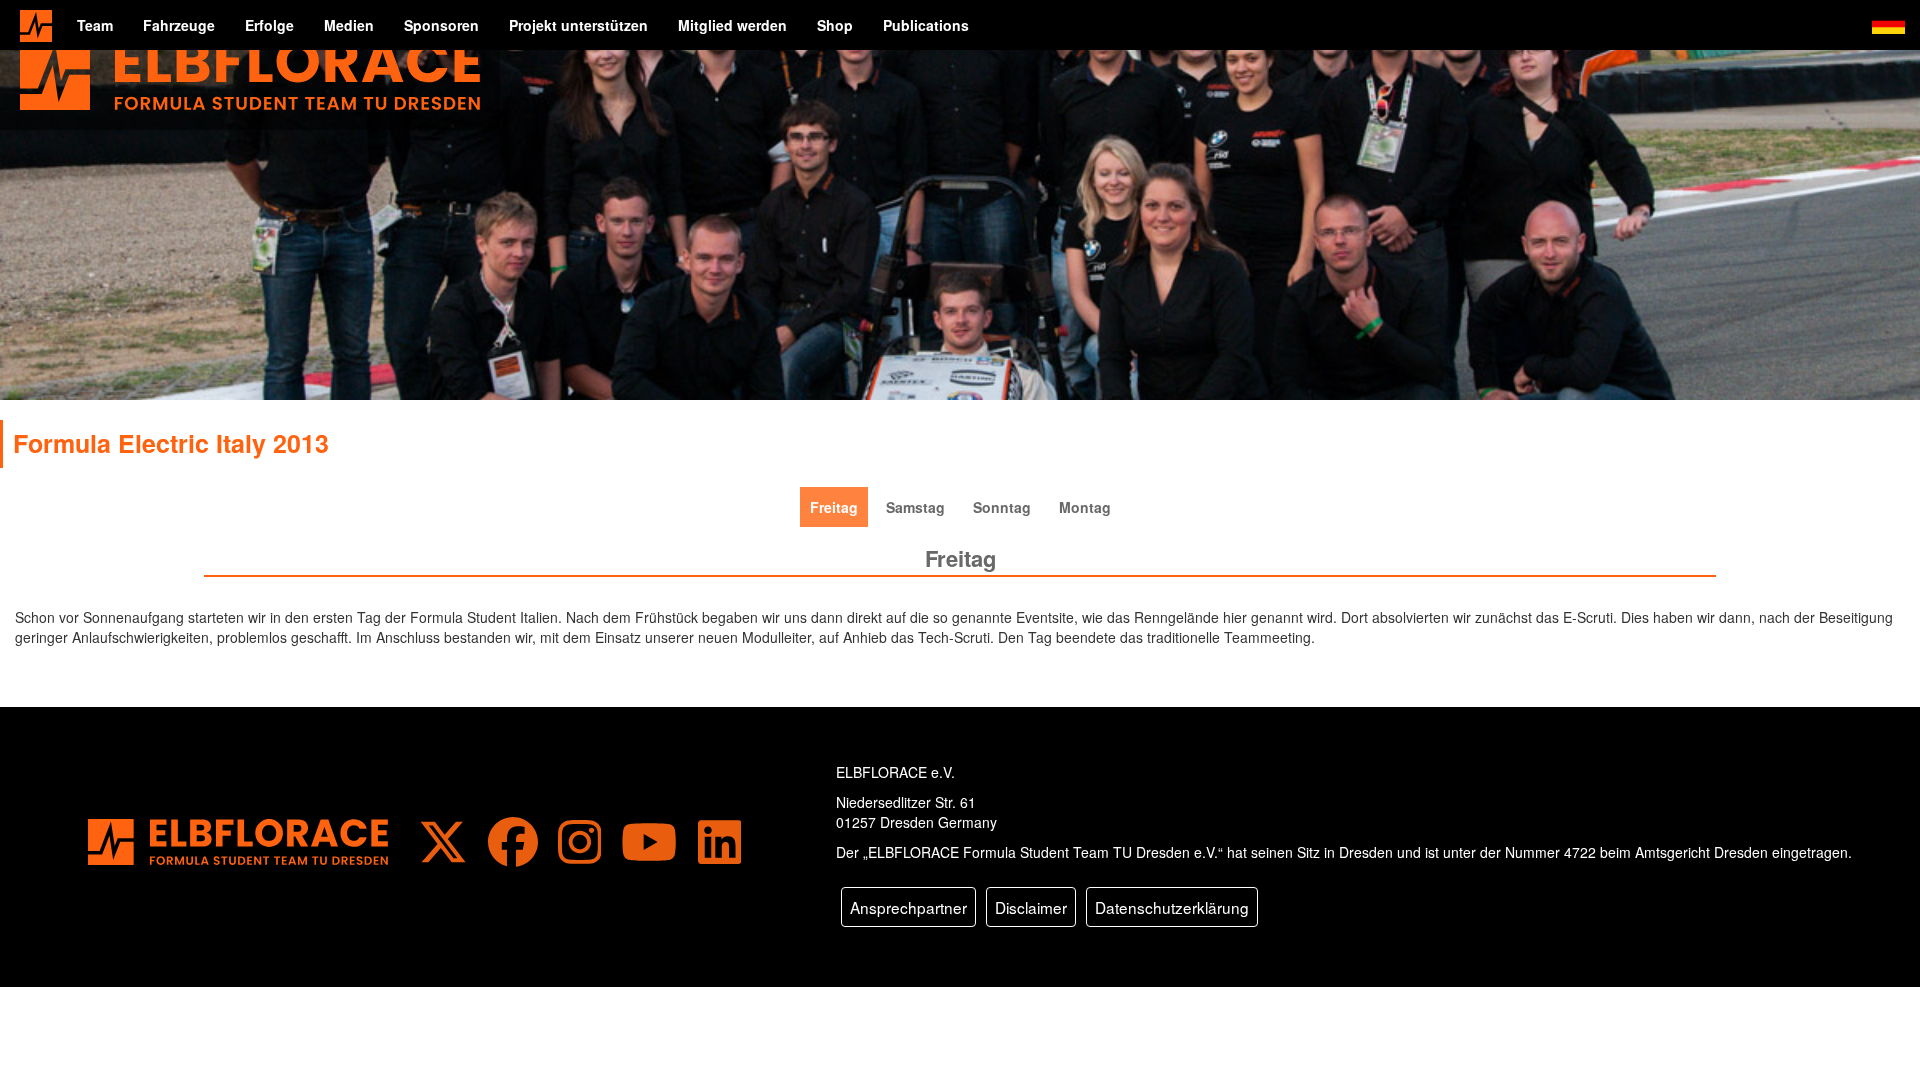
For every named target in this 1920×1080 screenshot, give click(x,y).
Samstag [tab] (915, 507)
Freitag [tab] (834, 507)
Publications (926, 25)
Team (95, 25)
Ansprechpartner (908, 907)
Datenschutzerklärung (1172, 907)
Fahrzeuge (179, 25)
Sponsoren (441, 25)
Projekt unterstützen (578, 25)
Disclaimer (1031, 907)
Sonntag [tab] (1002, 507)
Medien (349, 25)
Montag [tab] (1085, 507)
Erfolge (269, 25)
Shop (835, 25)
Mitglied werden (732, 25)
